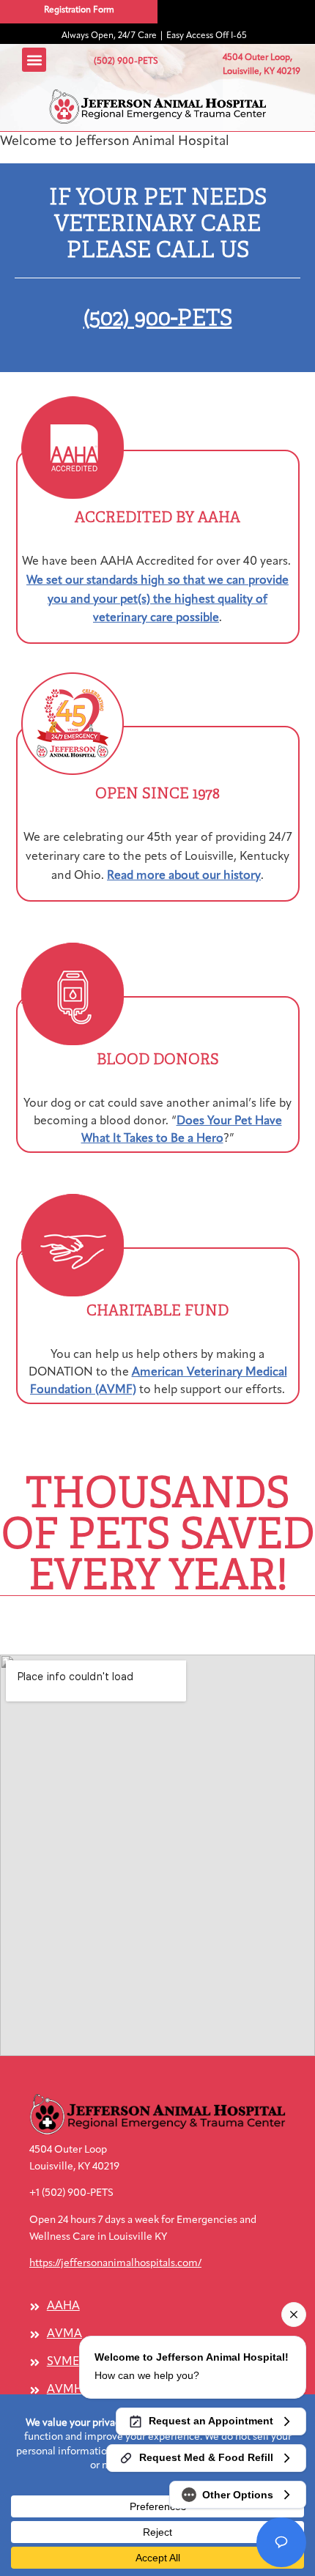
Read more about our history (184, 876)
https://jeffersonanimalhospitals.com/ (115, 2264)
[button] (158, 107)
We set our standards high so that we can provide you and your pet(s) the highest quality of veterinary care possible (157, 600)
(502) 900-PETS (158, 318)
